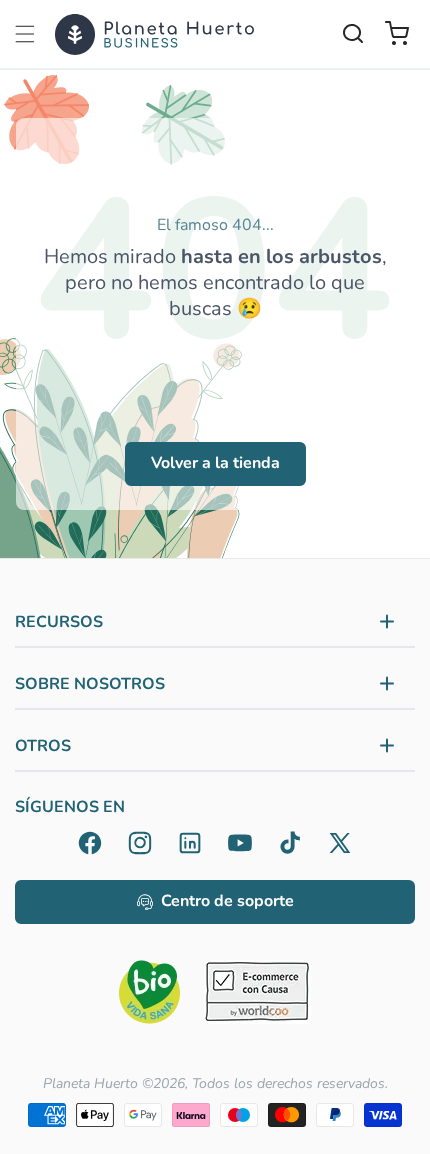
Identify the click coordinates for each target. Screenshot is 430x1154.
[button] (25, 34)
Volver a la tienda (215, 463)
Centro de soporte (227, 901)
